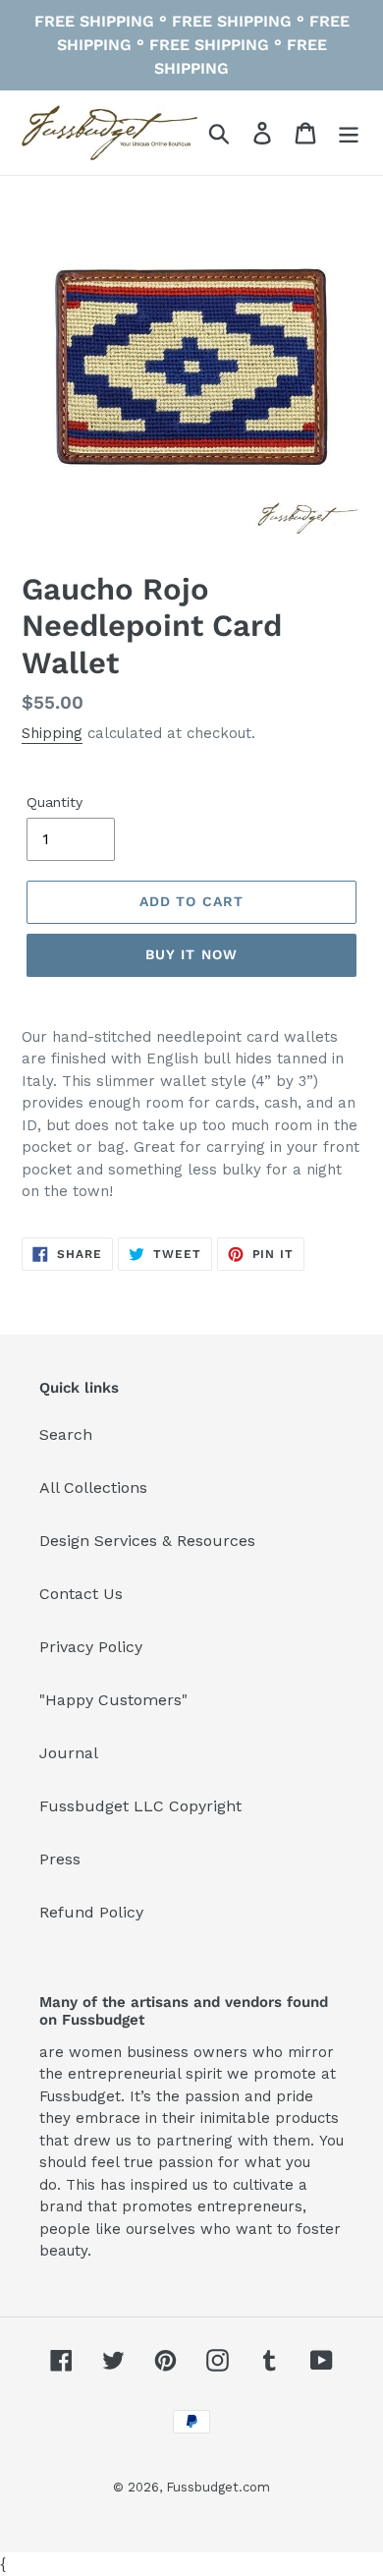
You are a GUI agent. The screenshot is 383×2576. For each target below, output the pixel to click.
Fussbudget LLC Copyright (140, 1806)
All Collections (93, 1488)
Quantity (55, 802)
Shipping (52, 733)
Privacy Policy (91, 1647)
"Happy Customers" (113, 1700)
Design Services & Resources (147, 1541)
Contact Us (81, 1594)
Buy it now (191, 954)
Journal (69, 1753)
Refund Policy (91, 1912)
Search (66, 1434)
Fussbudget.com (218, 2487)
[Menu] (349, 133)
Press (60, 1859)
